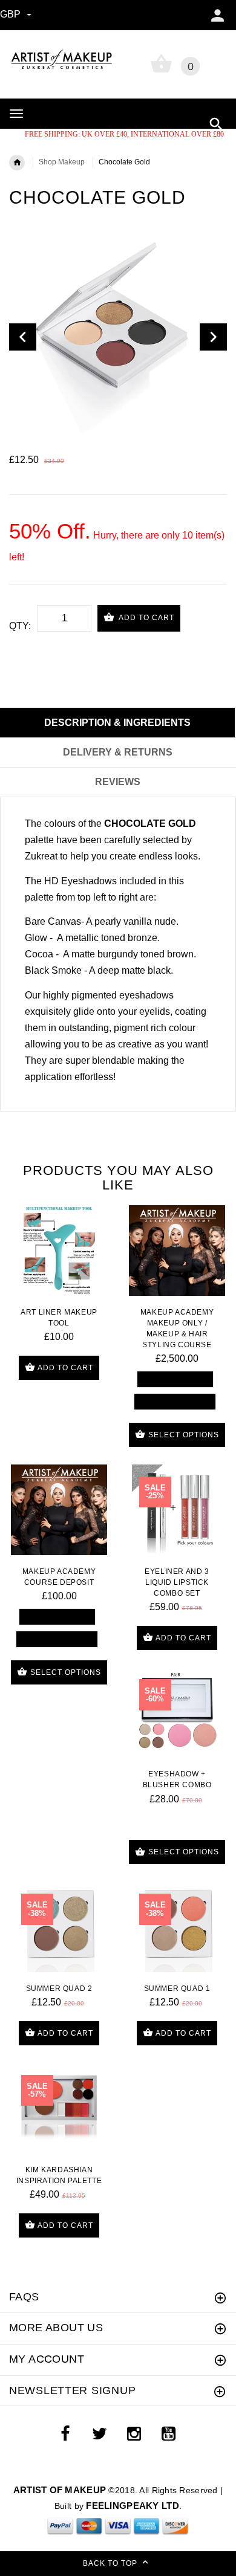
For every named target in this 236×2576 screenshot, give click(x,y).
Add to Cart (146, 618)
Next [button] (213, 337)
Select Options (182, 1435)
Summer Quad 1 (177, 1989)
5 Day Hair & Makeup (175, 1401)
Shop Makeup (62, 162)
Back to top (111, 2563)
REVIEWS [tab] (118, 782)
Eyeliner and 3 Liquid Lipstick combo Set (177, 1582)
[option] (118, 337)
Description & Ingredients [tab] (117, 723)
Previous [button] (23, 337)
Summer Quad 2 (59, 1989)
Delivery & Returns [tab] (118, 752)
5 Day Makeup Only (175, 1379)
